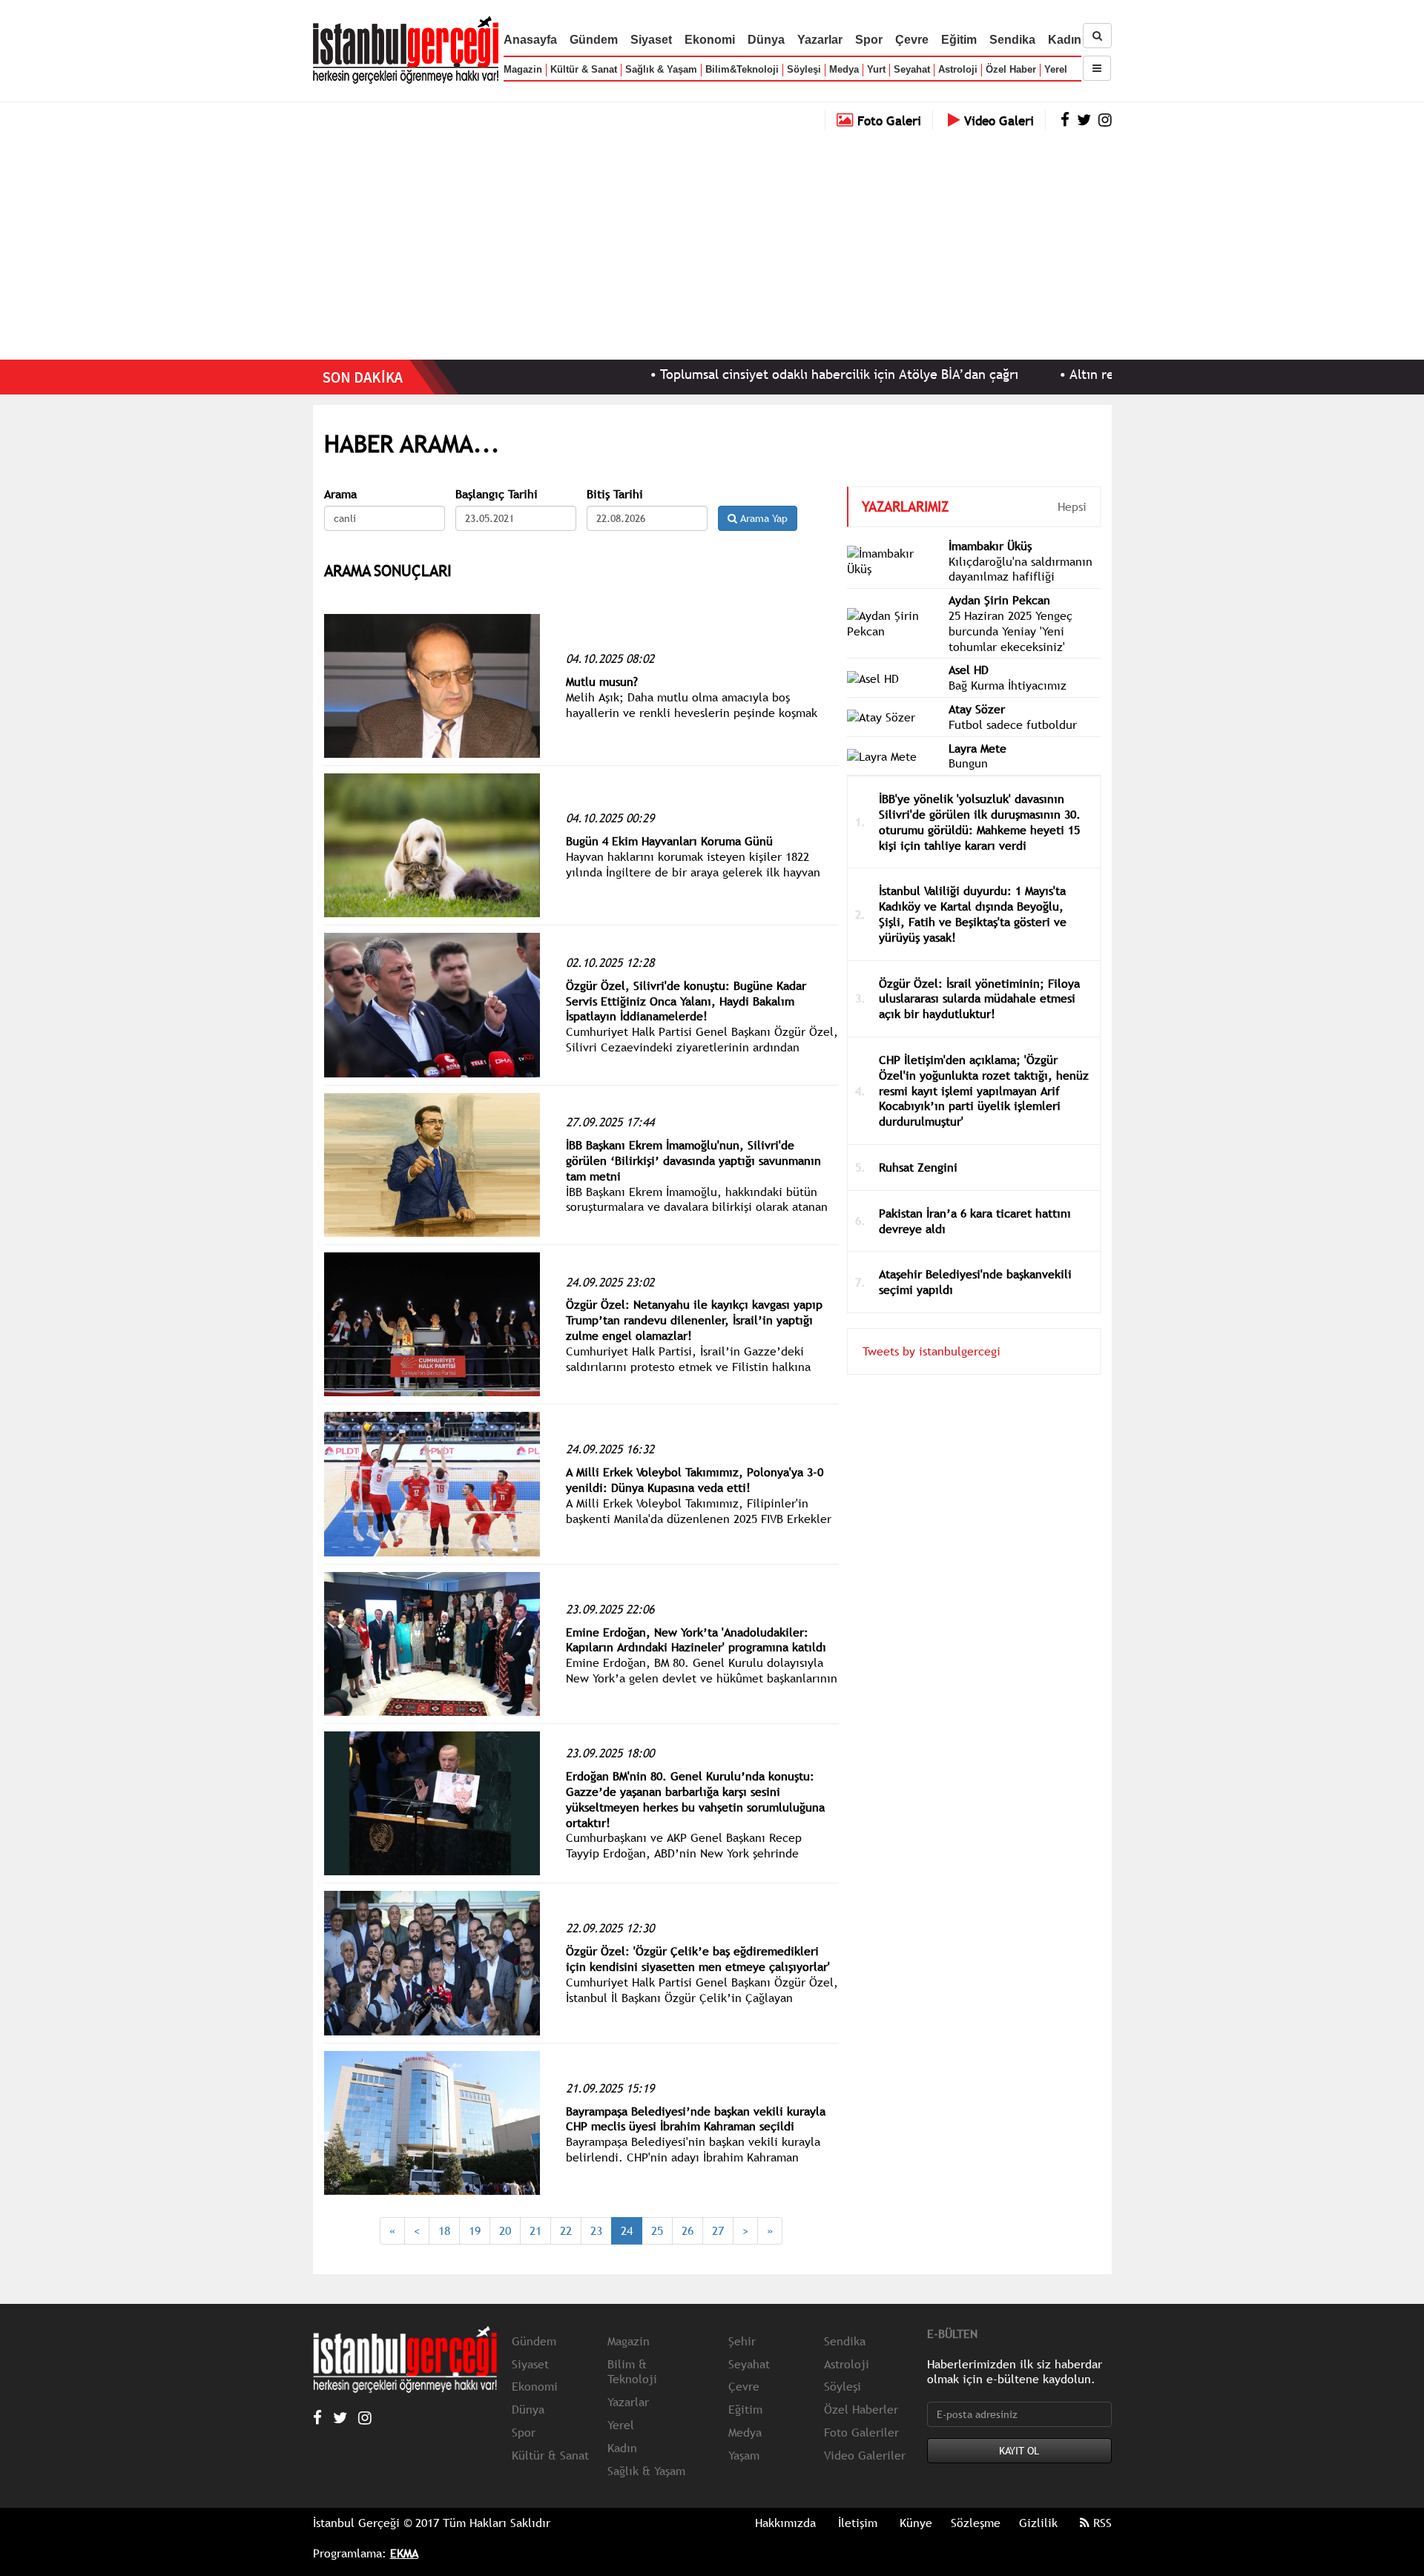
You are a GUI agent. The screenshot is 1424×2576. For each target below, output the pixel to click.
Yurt (876, 69)
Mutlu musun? (602, 681)
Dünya (766, 40)
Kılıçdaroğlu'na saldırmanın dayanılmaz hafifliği (1021, 569)
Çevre (912, 40)
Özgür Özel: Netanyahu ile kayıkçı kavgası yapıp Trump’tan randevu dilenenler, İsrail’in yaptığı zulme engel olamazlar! (694, 1320)
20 (505, 2230)
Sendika (1012, 40)
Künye (916, 2523)
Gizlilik (1038, 2523)
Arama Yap (762, 518)
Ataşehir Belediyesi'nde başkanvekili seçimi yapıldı (975, 1282)
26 (688, 2230)
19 (475, 2230)
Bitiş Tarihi (615, 494)
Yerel (1056, 69)
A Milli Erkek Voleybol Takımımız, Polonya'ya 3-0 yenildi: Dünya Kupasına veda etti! (695, 1480)
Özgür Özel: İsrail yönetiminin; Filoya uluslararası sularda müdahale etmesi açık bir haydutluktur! (979, 999)
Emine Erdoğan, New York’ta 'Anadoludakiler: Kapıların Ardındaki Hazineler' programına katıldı (696, 1640)
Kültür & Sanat (584, 69)
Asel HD (969, 670)
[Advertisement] (712, 241)
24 (627, 2230)
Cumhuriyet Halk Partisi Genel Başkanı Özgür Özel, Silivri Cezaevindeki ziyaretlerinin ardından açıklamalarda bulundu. (702, 1047)
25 (657, 2230)
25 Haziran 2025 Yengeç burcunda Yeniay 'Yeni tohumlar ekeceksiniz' (1011, 631)
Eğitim (959, 40)
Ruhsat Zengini (918, 1167)
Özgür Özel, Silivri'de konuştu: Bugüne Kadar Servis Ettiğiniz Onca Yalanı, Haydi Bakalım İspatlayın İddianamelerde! (686, 1001)
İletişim (858, 2523)
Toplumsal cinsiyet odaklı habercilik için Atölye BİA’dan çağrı (752, 374)
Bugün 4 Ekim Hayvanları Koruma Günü (669, 841)
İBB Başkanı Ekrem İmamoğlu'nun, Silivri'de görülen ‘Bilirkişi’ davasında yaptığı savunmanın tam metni (693, 1160)
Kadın (1065, 40)
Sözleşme (976, 2523)
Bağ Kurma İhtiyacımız (1008, 685)
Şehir (742, 2341)
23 (596, 2230)
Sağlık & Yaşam (661, 69)
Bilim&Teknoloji (742, 69)
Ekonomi (710, 40)
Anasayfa (530, 40)
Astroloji (958, 69)
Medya (844, 69)
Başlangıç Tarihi (497, 494)
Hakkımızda (785, 2523)
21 (535, 2230)
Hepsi (1072, 506)
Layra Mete (978, 748)
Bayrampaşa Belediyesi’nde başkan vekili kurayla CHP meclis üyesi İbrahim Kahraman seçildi (696, 2119)
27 (718, 2230)
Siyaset (651, 40)
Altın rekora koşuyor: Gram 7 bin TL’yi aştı (1108, 374)
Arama (340, 494)
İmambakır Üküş (990, 546)
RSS (1101, 2523)
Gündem (594, 40)
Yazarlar (820, 40)
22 (566, 2230)
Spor (869, 40)
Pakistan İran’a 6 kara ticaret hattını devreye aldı (975, 1221)
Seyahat (912, 69)
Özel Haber (1011, 69)
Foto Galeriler (861, 2432)
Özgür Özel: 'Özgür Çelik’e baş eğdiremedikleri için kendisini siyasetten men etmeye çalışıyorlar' (698, 1959)
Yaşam (744, 2455)
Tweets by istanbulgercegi (932, 1351)
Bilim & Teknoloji (632, 2372)
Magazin (523, 69)
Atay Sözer (977, 709)
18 (444, 2230)
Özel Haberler (861, 2409)
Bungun (968, 763)
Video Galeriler (865, 2455)
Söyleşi (804, 69)
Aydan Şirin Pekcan (999, 600)
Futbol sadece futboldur (1013, 724)
